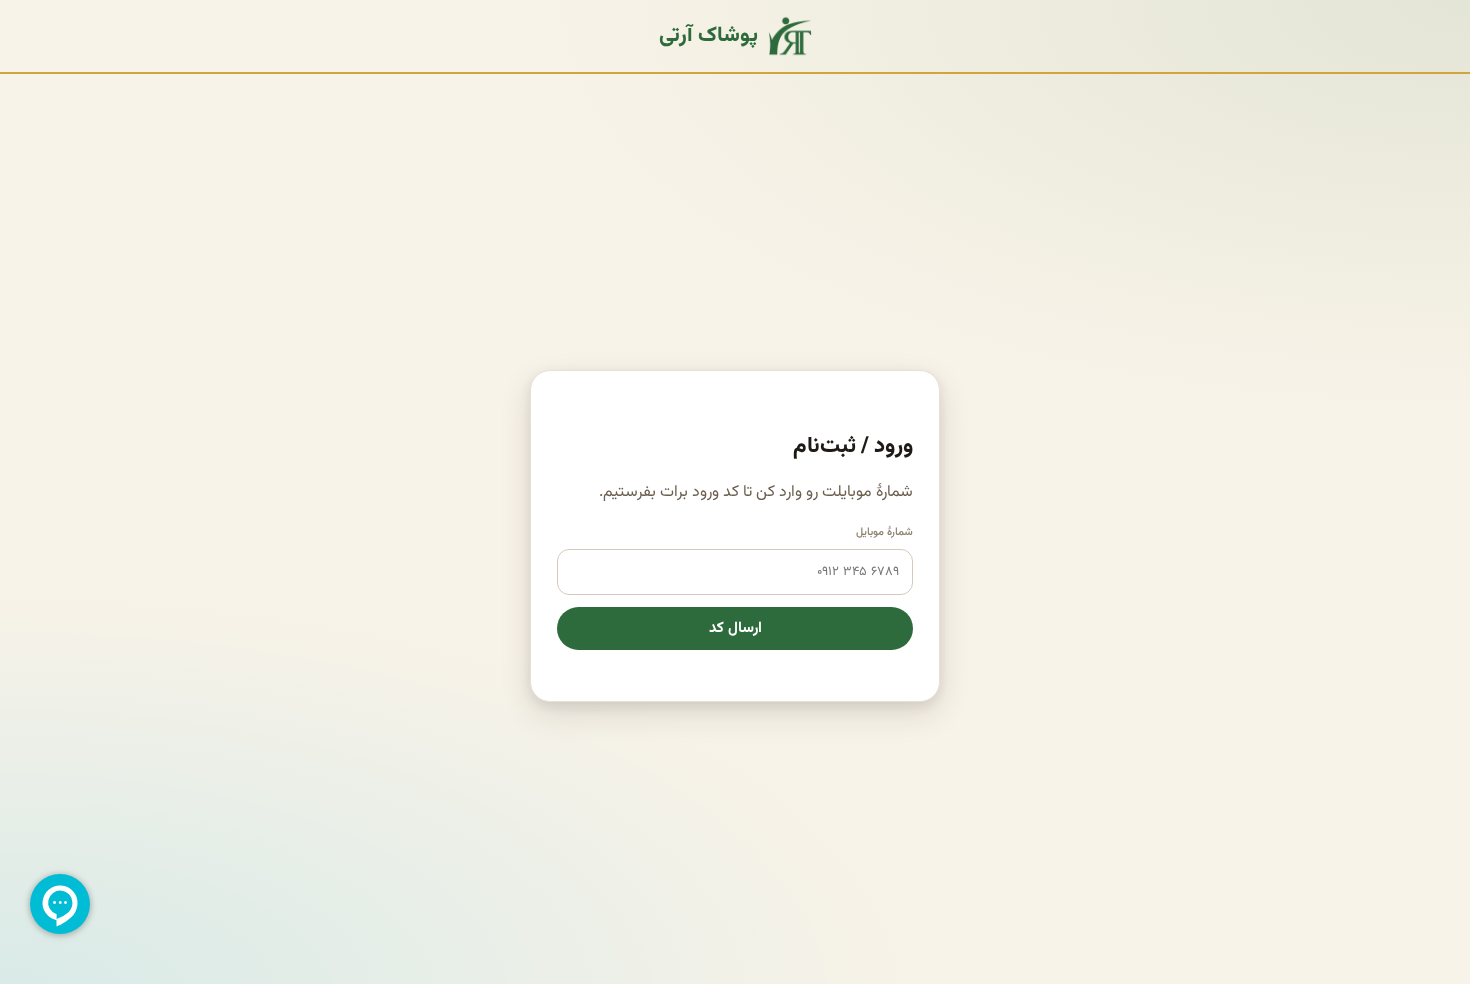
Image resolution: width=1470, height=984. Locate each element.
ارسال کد (735, 628)
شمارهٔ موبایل (884, 532)
